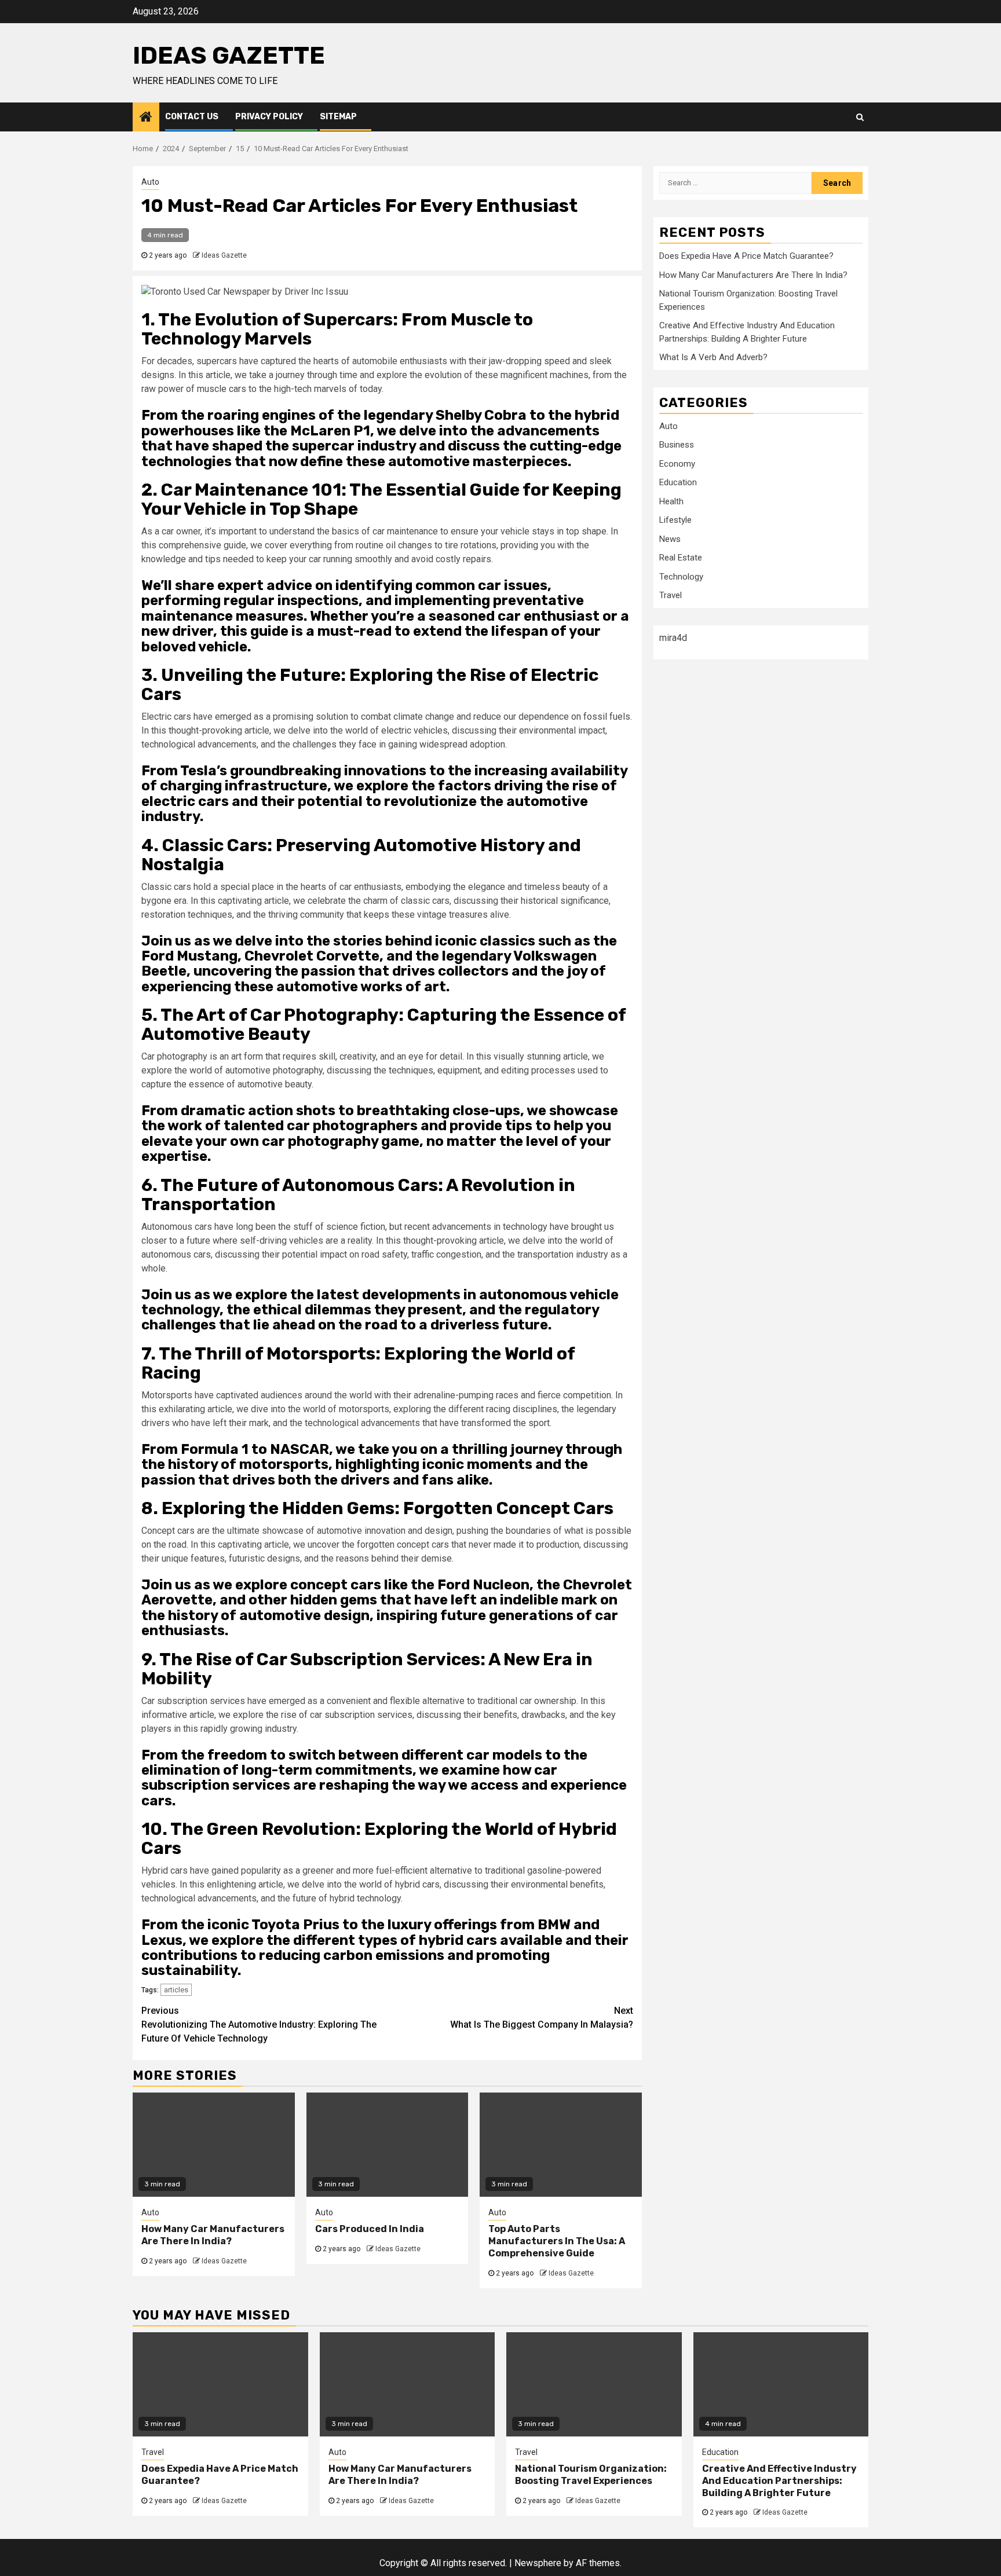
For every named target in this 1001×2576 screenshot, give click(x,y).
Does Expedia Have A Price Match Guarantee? (746, 256)
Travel (671, 595)
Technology (681, 576)
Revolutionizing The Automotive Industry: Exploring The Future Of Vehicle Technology (259, 2024)
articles (176, 1990)
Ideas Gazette (229, 56)
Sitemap (338, 117)
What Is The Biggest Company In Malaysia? (542, 2018)
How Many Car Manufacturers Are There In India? (213, 2235)
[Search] (860, 117)
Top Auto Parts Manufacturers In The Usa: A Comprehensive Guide (557, 2241)
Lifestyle (675, 520)
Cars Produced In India (370, 2229)
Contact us (192, 117)
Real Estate (681, 558)
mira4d (673, 637)
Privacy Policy (269, 117)
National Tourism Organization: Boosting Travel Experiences (591, 2475)
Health (671, 501)
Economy (677, 463)
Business (677, 445)
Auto (150, 182)
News (670, 538)
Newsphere (538, 2563)
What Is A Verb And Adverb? (713, 357)
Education (678, 482)
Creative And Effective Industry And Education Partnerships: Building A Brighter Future (779, 2481)
